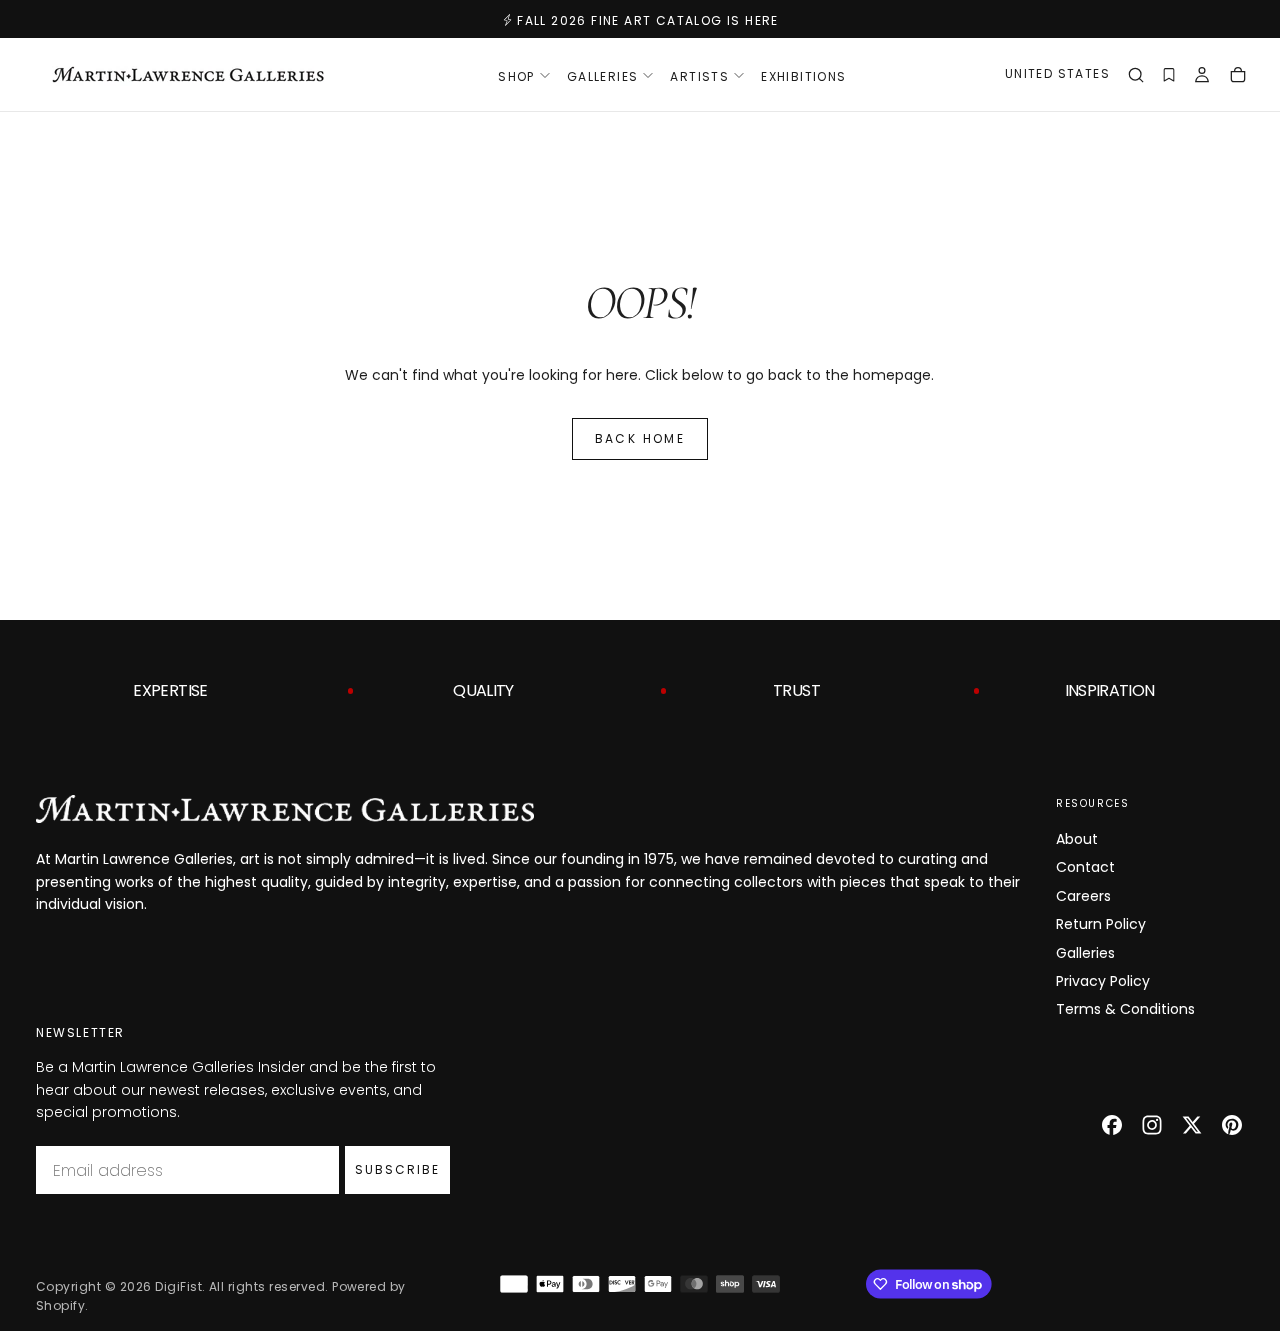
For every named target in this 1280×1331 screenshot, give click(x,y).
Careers (1083, 896)
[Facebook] (1112, 1125)
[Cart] (1238, 77)
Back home (640, 438)
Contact (1085, 867)
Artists (699, 76)
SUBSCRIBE (397, 1169)
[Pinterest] (1232, 1125)
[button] (1057, 76)
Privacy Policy (1103, 981)
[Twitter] (1192, 1125)
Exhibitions (803, 76)
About (1077, 839)
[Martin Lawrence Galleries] (285, 809)
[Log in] (1202, 77)
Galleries (1085, 953)
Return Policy (1101, 924)
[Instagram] (1152, 1125)
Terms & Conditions (1125, 1009)
